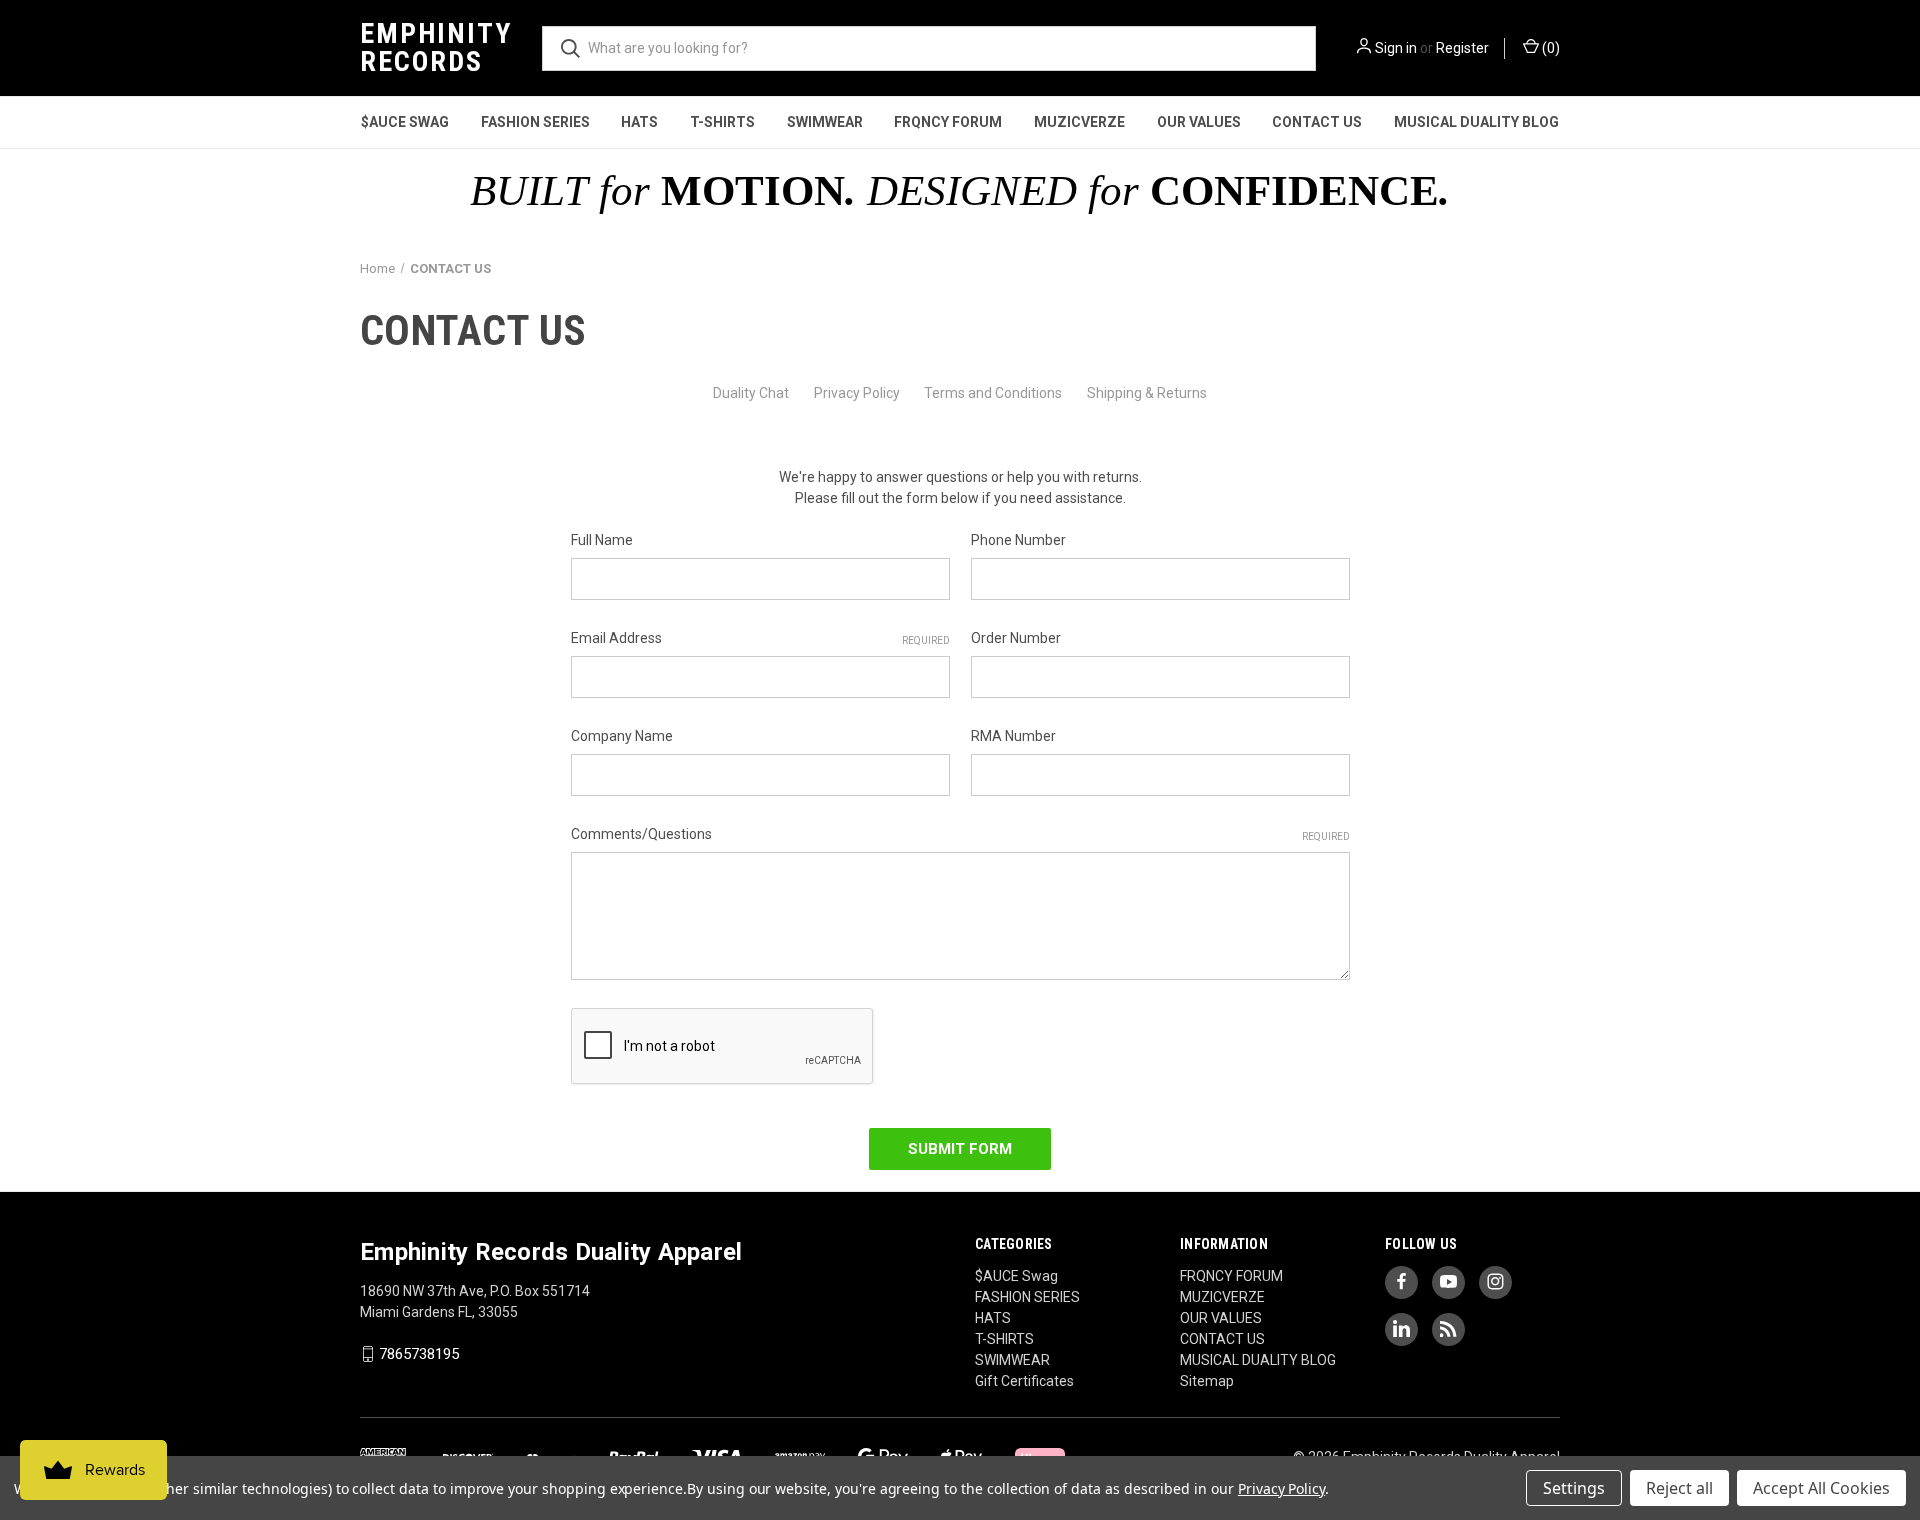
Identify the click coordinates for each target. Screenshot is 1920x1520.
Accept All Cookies (1821, 1488)
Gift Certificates (1024, 1381)
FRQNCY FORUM (948, 122)
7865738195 (419, 1354)
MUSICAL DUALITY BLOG (1476, 122)
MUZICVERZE (1079, 122)
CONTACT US (1317, 122)
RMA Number (1013, 736)
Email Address (760, 638)
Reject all (1679, 1488)
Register (1462, 48)
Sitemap (1207, 1381)
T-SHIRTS (722, 122)
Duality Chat (751, 393)
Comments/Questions (960, 834)
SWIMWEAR (825, 122)
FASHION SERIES (535, 122)
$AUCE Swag (405, 122)
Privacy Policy (857, 393)
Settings (1574, 1488)
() (1549, 48)
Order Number (1016, 638)
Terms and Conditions (993, 393)
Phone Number (1018, 540)
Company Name (622, 736)
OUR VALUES (1199, 122)
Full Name (602, 540)
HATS (639, 122)
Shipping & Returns (1147, 393)
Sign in (1396, 48)
